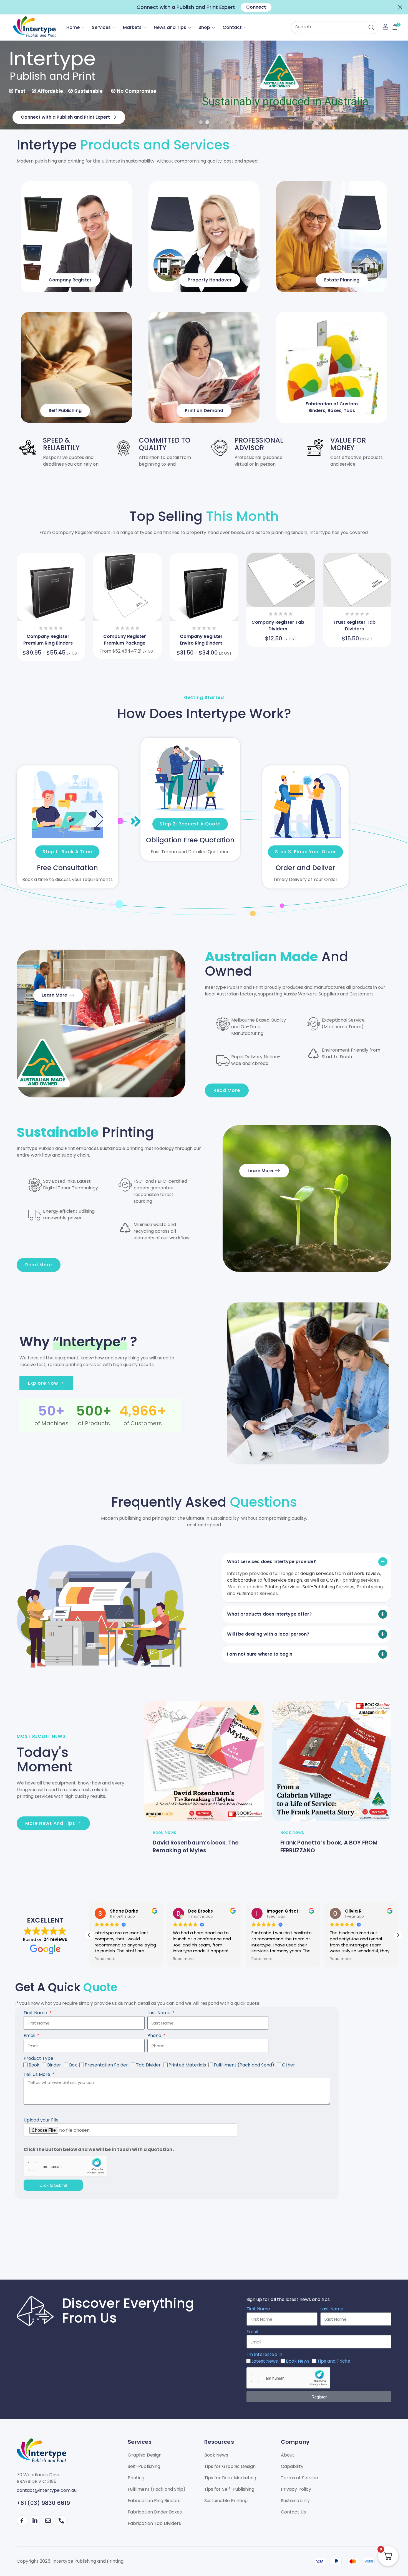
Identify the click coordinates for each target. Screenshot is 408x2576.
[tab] (306, 1562)
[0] (394, 27)
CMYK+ (334, 1580)
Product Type (38, 2058)
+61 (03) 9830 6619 (43, 2503)
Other (289, 2065)
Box (73, 2065)
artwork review (364, 1573)
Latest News (265, 2361)
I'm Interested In (264, 2354)
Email (30, 2035)
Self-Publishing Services (328, 1587)
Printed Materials (187, 2065)
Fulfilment (247, 1593)
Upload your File (41, 2120)
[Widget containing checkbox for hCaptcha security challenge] (66, 2166)
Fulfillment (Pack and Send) (244, 2065)
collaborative (242, 1580)
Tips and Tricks (334, 2361)
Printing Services (283, 1587)
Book (34, 2065)
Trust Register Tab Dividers (354, 626)
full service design (283, 1580)
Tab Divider (148, 2065)
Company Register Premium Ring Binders (48, 640)
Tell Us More (38, 2074)
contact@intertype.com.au (47, 2490)
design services (317, 1573)
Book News (164, 1832)
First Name (36, 2013)
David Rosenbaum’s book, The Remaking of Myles (196, 1846)
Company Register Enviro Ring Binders (201, 640)
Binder (54, 2065)
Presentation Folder (106, 2065)
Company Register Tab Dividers (278, 626)
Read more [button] (105, 1959)
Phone (155, 2035)
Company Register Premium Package (125, 640)
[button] (400, 7)
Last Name (159, 2013)
